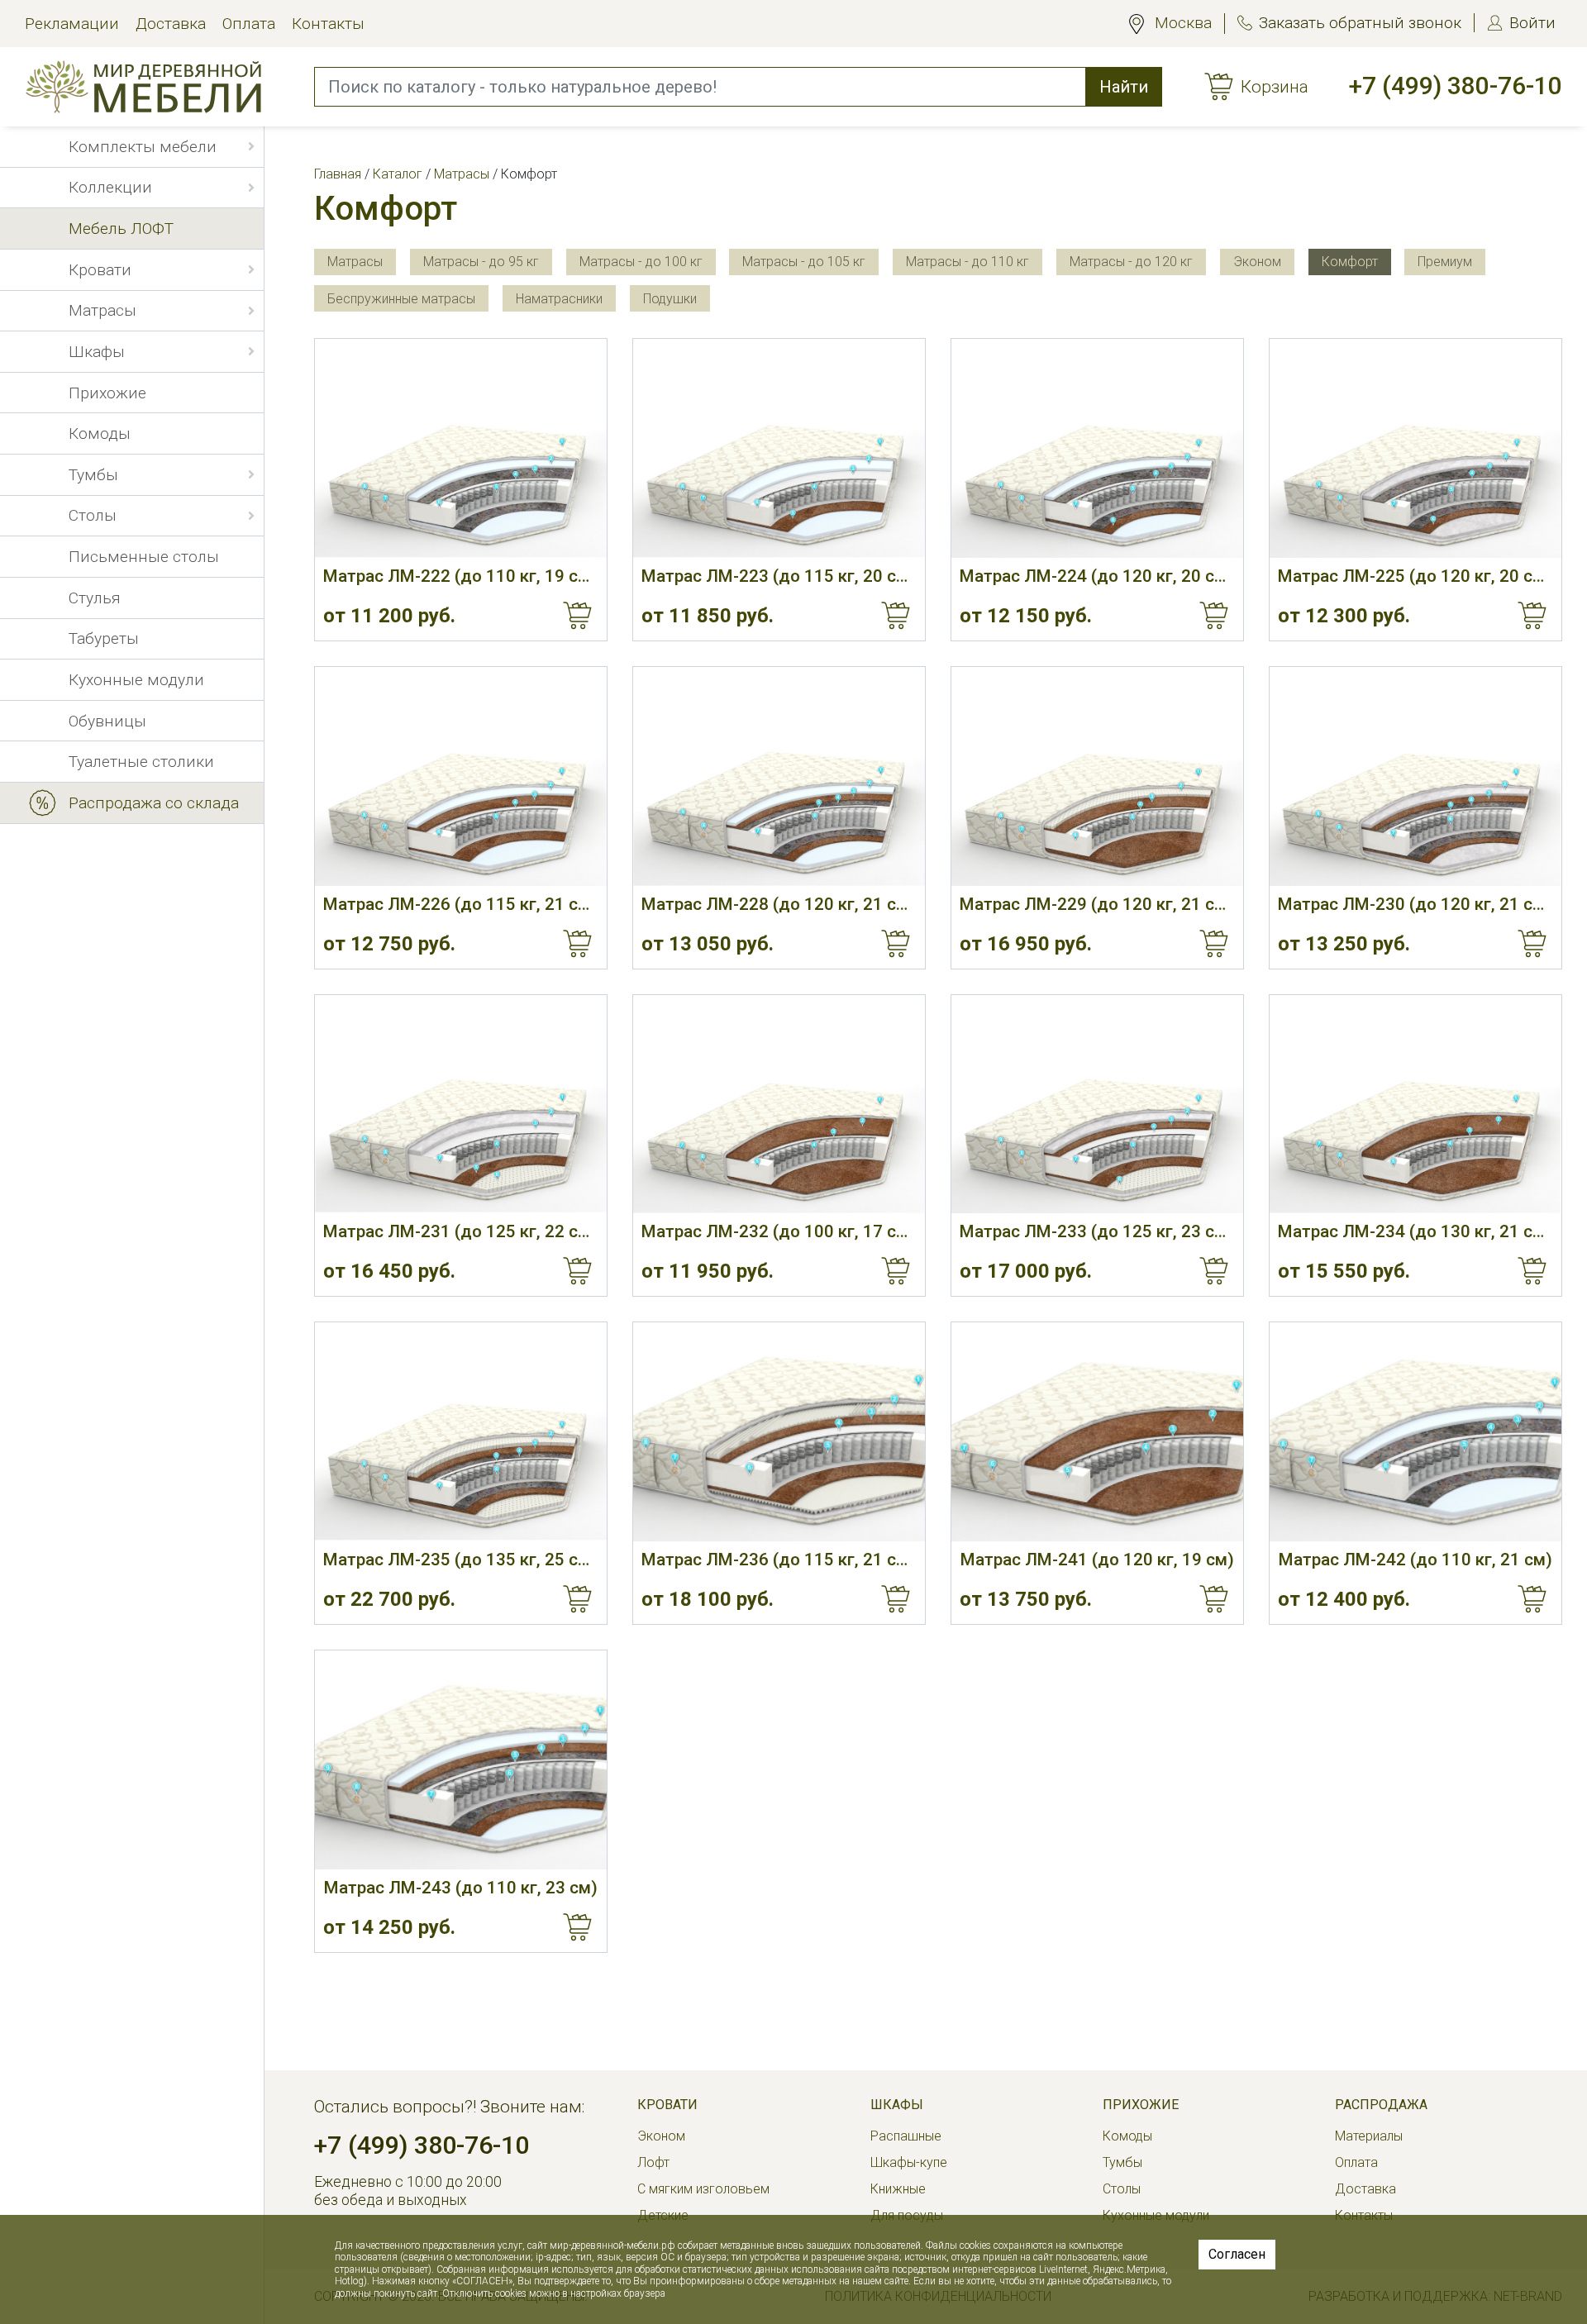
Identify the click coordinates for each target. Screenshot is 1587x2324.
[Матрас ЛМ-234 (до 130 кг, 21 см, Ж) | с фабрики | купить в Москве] (1415, 1105)
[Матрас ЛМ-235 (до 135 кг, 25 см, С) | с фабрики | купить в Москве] (461, 1432)
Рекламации (72, 24)
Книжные (898, 2189)
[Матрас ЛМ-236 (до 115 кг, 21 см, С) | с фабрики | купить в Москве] (779, 1432)
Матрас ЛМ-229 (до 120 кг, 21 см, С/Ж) (1097, 904)
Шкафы (897, 2105)
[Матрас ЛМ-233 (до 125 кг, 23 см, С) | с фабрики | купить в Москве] (1097, 1105)
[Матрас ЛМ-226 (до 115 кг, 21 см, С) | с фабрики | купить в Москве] (461, 776)
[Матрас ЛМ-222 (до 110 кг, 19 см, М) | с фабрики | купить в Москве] (461, 448)
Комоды (1127, 2136)
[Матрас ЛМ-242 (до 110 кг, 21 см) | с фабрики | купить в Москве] (1415, 1432)
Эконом (661, 2136)
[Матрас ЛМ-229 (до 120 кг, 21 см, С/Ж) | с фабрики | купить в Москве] (1097, 776)
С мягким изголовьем (703, 2189)
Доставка (171, 24)
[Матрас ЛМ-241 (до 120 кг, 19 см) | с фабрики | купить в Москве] (1097, 1432)
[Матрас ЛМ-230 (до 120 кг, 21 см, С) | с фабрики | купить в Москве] (1415, 776)
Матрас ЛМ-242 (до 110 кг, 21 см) (1415, 1560)
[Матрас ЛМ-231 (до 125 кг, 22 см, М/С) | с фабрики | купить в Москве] (461, 1105)
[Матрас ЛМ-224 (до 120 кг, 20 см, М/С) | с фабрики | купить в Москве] (1097, 448)
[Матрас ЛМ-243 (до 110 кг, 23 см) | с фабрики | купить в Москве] (461, 1760)
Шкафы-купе (909, 2162)
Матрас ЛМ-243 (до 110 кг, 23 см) (461, 1888)
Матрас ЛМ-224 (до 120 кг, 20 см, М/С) (1097, 576)
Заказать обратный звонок (1360, 23)
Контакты (328, 24)
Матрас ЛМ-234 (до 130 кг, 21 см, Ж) (1415, 1231)
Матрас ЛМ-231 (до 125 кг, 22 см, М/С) (461, 1231)
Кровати (667, 2105)
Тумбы (1122, 2162)
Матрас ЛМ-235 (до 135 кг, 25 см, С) (461, 1560)
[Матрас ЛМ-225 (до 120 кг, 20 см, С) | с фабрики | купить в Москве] (1415, 448)
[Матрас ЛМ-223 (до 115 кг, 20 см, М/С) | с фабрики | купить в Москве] (779, 448)
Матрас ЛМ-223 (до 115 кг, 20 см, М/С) (779, 576)
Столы (1122, 2189)
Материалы (1369, 2136)
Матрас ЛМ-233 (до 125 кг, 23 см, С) (1097, 1231)
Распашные (906, 2136)
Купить (578, 616)
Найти (1124, 87)
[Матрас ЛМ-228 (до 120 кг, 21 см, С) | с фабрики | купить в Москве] (779, 776)
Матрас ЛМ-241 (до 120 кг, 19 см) (1097, 1560)
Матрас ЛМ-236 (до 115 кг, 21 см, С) (779, 1560)
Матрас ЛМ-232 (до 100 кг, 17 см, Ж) (779, 1231)
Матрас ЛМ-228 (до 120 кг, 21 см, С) (779, 904)
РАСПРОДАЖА (1381, 2105)
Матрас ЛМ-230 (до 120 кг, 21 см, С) (1415, 904)
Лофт (653, 2162)
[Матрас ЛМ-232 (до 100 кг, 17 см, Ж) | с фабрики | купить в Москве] (779, 1105)
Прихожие (1141, 2105)
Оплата (249, 24)
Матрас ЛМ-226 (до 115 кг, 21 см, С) (461, 904)
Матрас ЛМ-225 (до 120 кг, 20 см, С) (1415, 576)
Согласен (1237, 2254)
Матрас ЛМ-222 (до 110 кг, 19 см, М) (461, 576)
